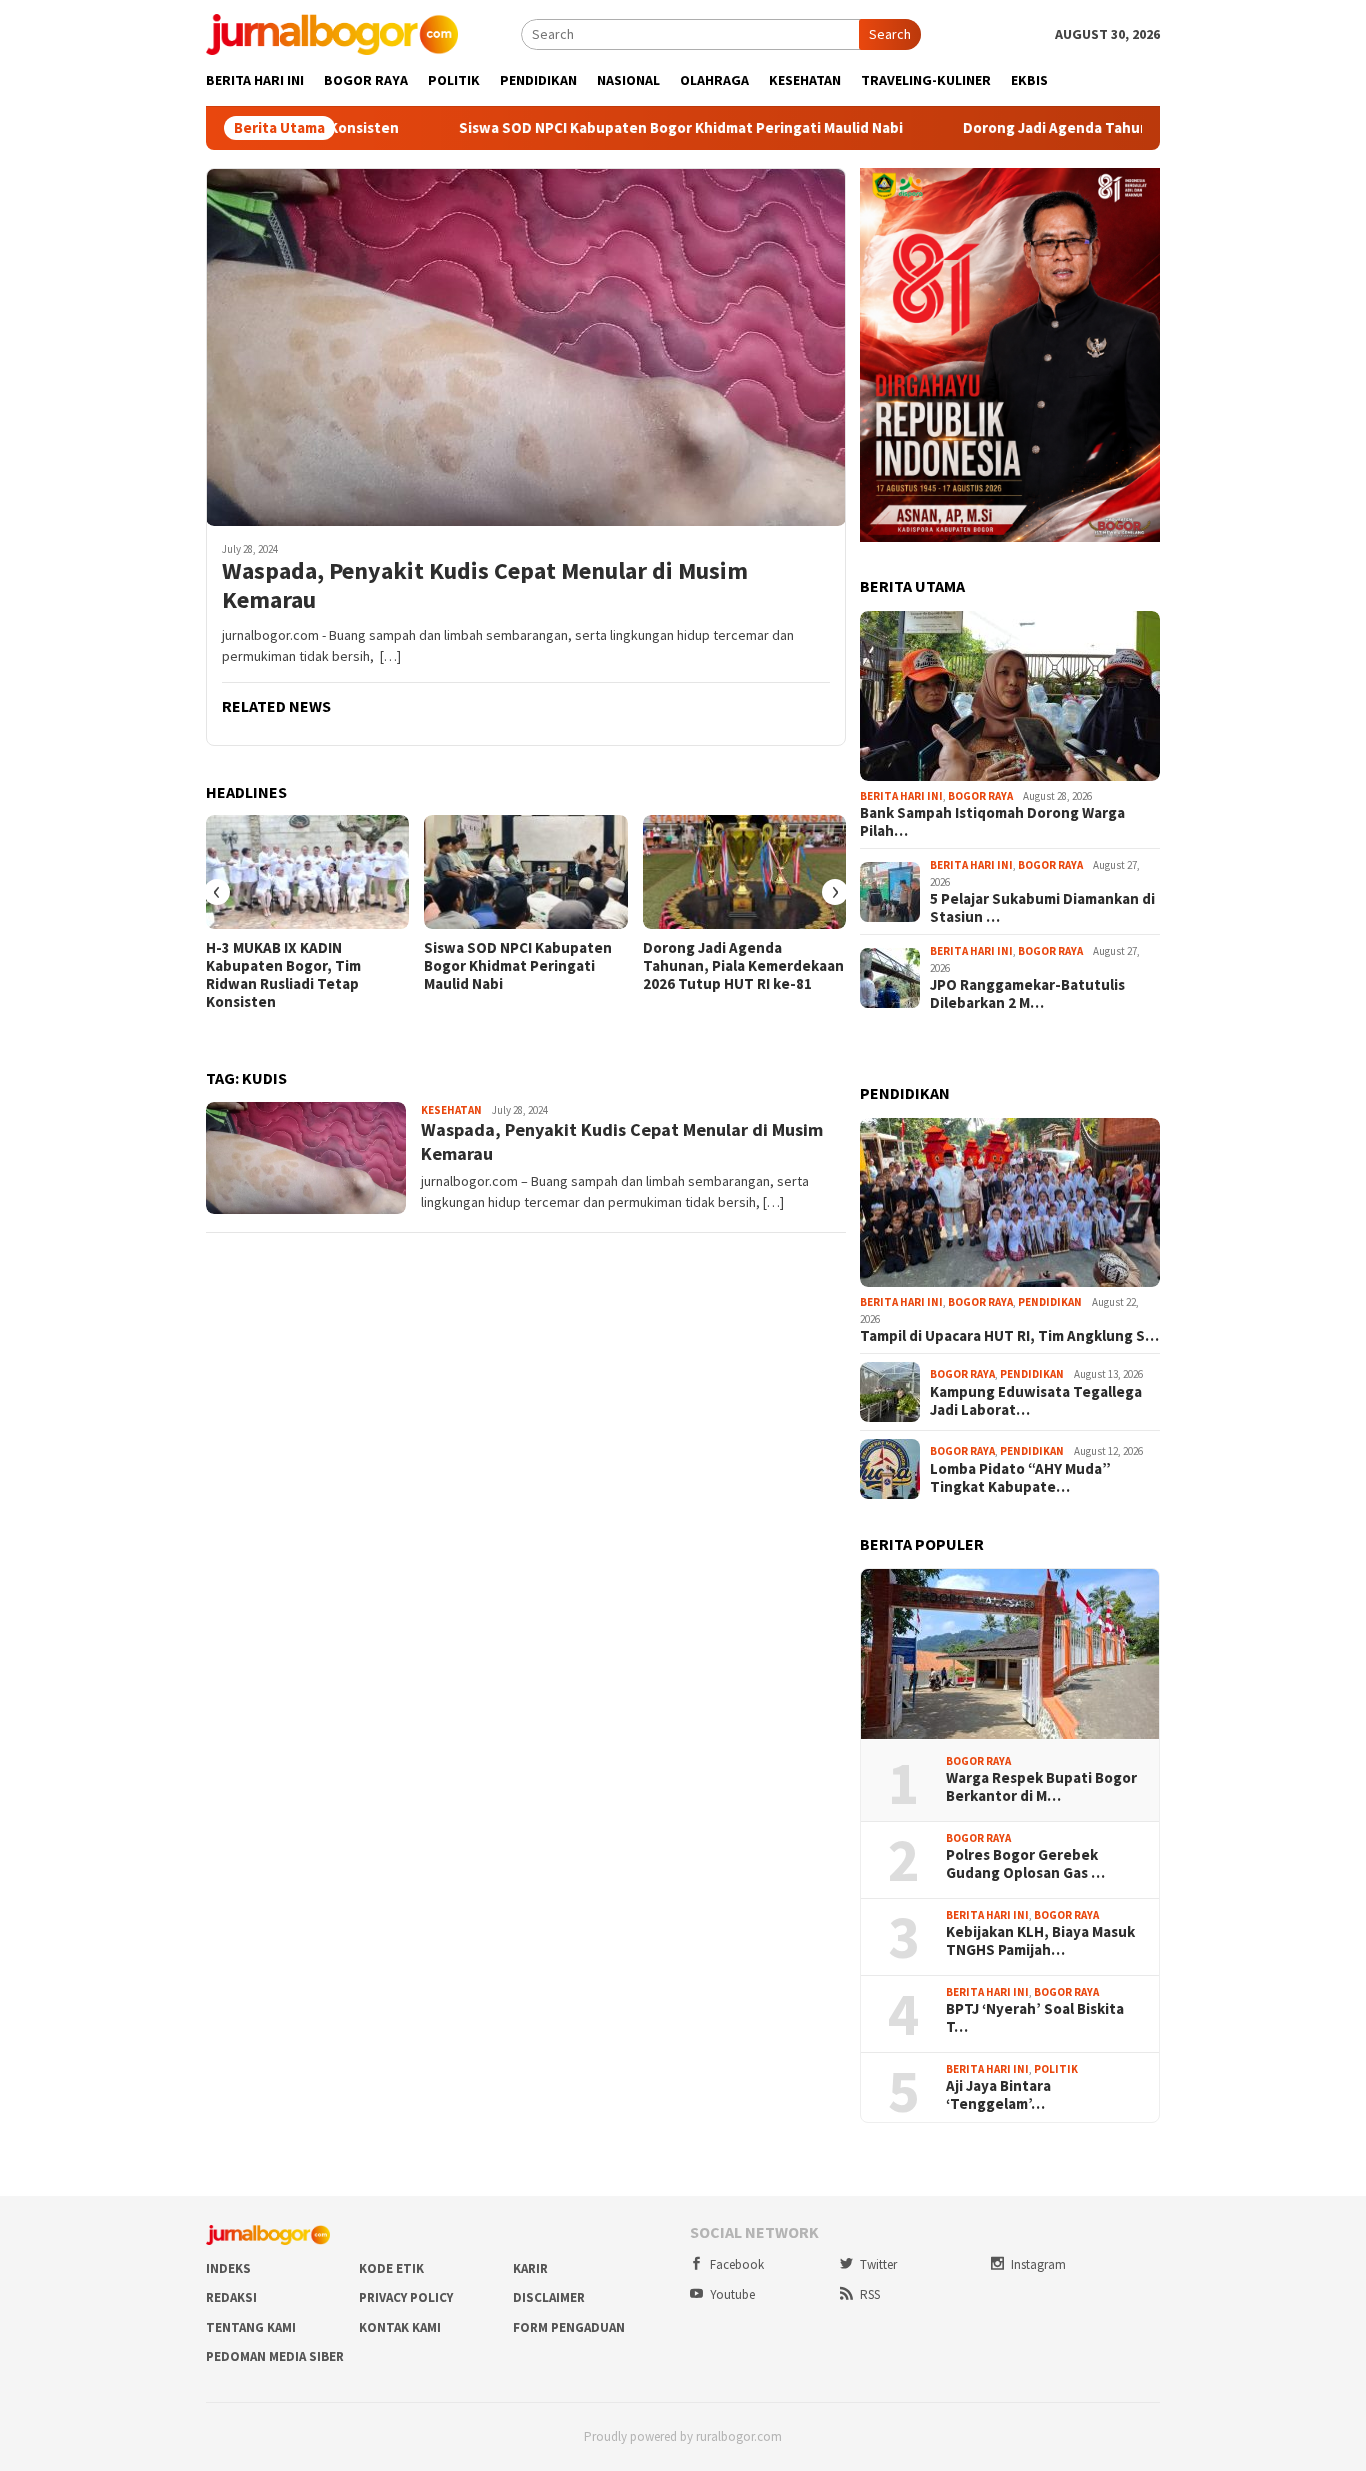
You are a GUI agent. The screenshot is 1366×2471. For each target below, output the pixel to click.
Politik (1056, 2069)
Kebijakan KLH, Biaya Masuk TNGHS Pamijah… (1040, 1941)
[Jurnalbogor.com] (332, 33)
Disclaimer (549, 2297)
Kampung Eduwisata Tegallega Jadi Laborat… (1036, 1401)
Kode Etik (391, 2268)
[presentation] (217, 892)
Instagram (1038, 2264)
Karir (530, 2268)
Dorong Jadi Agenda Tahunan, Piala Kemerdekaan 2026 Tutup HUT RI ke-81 (743, 966)
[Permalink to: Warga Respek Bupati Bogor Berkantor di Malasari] (1010, 1654)
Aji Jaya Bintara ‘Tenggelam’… (998, 2095)
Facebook (737, 2264)
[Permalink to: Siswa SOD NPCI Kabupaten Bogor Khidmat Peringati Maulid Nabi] (525, 872)
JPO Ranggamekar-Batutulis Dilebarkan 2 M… (1027, 994)
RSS (870, 2294)
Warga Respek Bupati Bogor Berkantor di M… (1041, 1787)
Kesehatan (451, 1110)
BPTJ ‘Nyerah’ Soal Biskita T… (1035, 2018)
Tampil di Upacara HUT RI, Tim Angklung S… (1009, 1336)
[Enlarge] (1134, 194)
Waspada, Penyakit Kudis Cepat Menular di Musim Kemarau (485, 586)
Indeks (228, 2268)
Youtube (732, 2294)
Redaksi (231, 2297)
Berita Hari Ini (901, 796)
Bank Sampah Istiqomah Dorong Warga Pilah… (992, 822)
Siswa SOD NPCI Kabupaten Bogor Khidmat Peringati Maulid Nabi (581, 128)
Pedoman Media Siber (275, 2356)
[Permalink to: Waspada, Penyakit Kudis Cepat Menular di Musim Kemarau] (526, 347)
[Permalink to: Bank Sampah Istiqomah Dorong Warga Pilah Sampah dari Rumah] (1010, 696)
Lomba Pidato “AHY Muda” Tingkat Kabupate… (1020, 1478)
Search (890, 34)
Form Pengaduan (569, 2327)
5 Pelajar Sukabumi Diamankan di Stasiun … (1042, 908)
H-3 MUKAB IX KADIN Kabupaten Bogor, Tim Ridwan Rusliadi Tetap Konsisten (283, 975)
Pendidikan (1050, 1302)
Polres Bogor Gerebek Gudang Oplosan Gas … (1025, 1864)
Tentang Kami (251, 2327)
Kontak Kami (400, 2327)
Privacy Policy (406, 2297)
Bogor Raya (980, 796)
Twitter (878, 2264)
